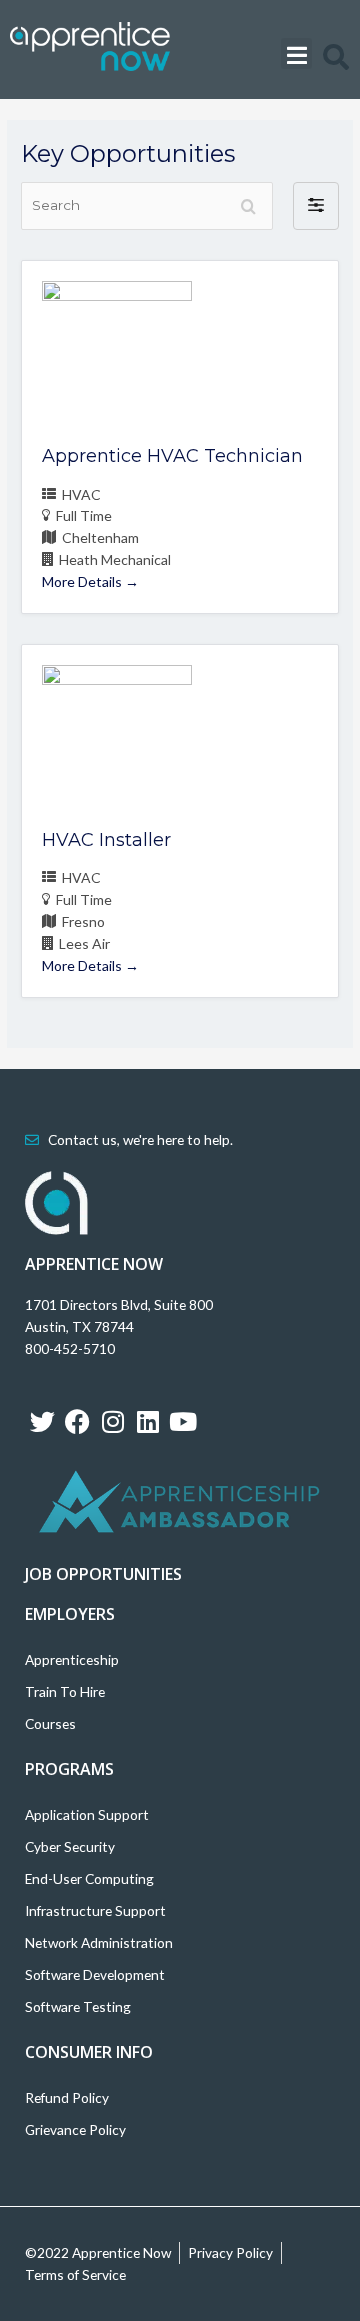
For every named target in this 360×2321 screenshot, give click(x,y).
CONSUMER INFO (89, 2052)
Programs (69, 1769)
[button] (296, 53)
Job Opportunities (103, 1574)
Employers (70, 1614)
